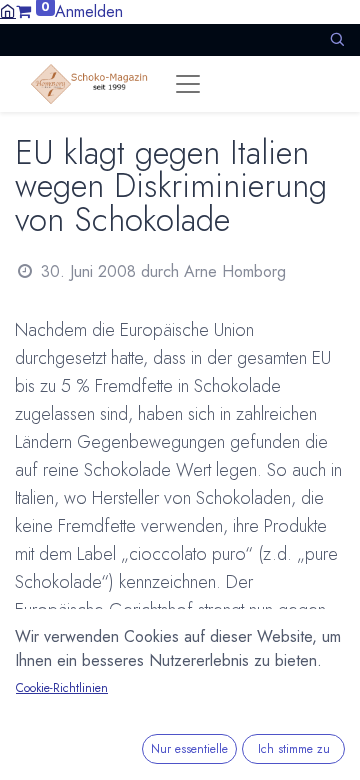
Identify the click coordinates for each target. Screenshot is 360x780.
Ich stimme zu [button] (294, 749)
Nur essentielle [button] (189, 749)
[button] (337, 39)
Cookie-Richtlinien (62, 688)
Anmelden (89, 11)
